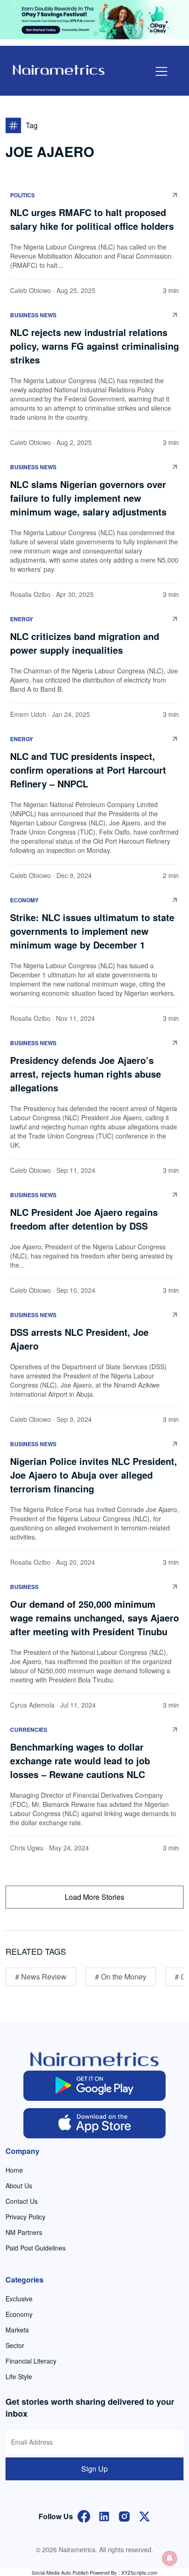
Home (14, 2170)
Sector (15, 2345)
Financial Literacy (31, 2361)
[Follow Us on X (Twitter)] (145, 2515)
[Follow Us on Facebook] (84, 2515)
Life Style (19, 2376)
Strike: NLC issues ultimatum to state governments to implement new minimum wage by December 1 (92, 931)
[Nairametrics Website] (59, 69)
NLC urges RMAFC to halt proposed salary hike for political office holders (93, 219)
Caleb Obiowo (31, 290)
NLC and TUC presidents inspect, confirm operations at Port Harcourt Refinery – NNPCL (88, 770)
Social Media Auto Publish (60, 2572)
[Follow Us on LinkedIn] (104, 2515)
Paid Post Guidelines (36, 2248)
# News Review (41, 1977)
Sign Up (94, 2469)
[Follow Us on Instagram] (124, 2515)
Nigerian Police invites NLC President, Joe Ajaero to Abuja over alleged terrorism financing (94, 1475)
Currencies (29, 1730)
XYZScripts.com (139, 2572)
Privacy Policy (25, 2217)
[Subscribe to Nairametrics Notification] (170, 2558)
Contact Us (22, 2201)
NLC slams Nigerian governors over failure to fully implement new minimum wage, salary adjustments (88, 498)
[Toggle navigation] (161, 71)
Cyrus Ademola (32, 1705)
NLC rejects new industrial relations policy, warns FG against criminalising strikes (94, 346)
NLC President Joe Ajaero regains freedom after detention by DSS (84, 1219)
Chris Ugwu (27, 1848)
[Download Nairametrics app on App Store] (94, 2123)
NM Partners (24, 2232)
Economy (24, 900)
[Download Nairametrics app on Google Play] (94, 2086)
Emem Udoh (28, 714)
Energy (22, 619)
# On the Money (121, 1977)
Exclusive (19, 2299)
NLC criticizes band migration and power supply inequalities (85, 643)
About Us (19, 2186)
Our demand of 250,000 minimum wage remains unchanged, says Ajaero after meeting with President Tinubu (94, 1618)
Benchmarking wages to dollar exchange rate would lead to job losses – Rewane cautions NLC (80, 1760)
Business (24, 1587)
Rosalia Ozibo (30, 594)
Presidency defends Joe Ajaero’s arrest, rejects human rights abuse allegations (86, 1074)
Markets (17, 2330)
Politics (22, 195)
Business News (33, 315)
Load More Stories (94, 1897)
